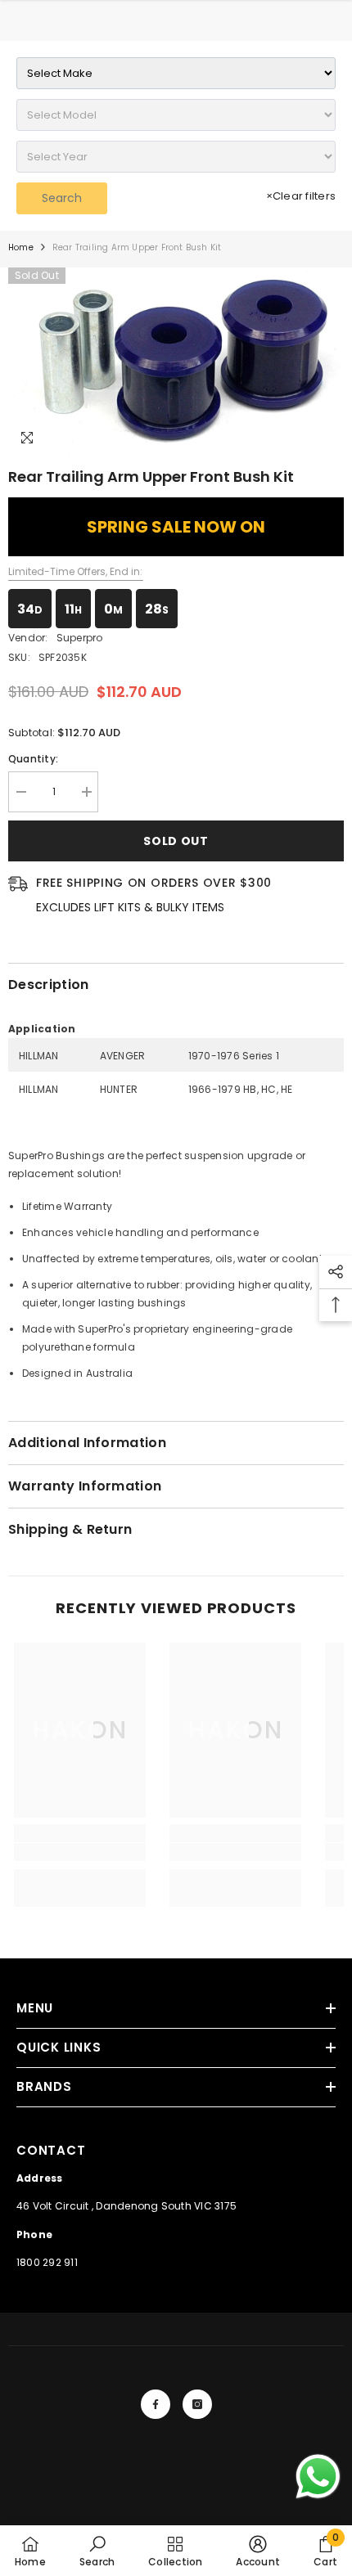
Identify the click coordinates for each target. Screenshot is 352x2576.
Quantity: (33, 759)
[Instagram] (197, 2404)
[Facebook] (156, 2404)
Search (62, 198)
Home (21, 247)
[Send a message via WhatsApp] (318, 2477)
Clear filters (301, 196)
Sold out (176, 841)
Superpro (80, 638)
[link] (80, 1852)
